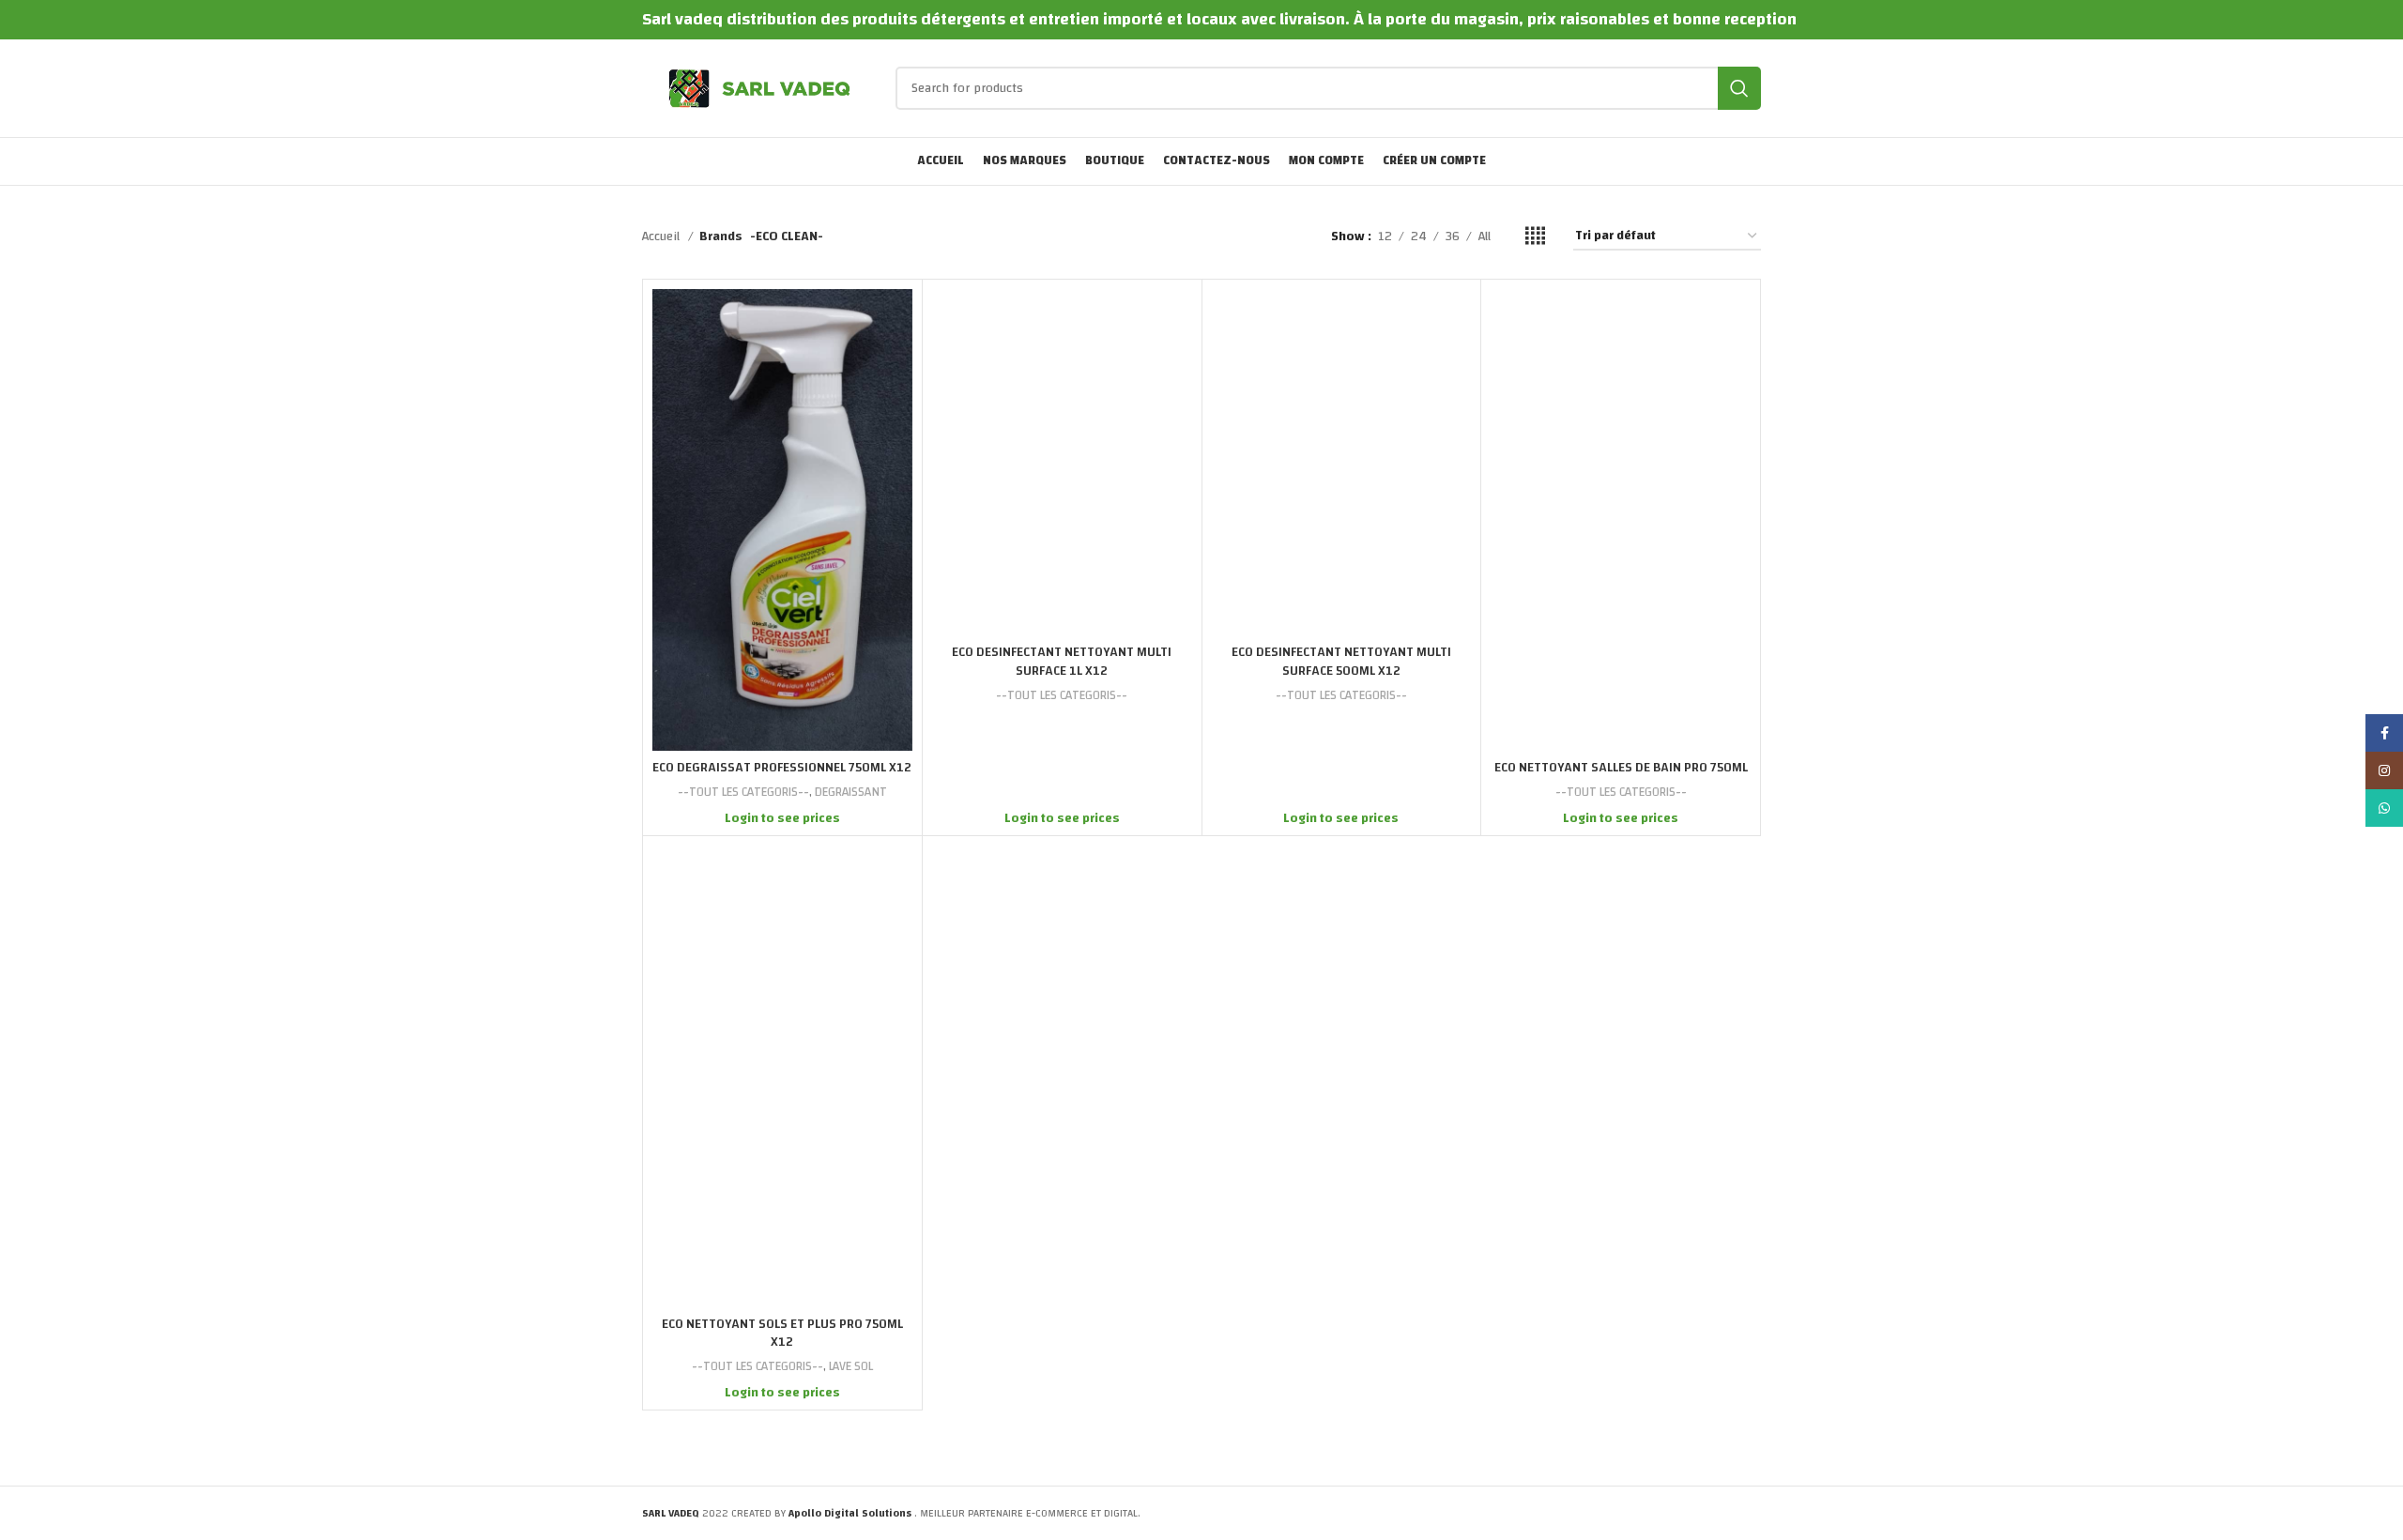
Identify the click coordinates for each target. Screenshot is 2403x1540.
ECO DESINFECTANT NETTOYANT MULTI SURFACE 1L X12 (1062, 662)
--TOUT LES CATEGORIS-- (743, 793)
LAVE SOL (851, 1367)
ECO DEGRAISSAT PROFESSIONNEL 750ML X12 (782, 768)
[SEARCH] (1739, 88)
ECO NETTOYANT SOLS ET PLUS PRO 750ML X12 (782, 1334)
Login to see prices (782, 818)
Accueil (663, 236)
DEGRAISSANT (851, 793)
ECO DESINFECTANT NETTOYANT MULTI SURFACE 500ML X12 (1341, 662)
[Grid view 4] (1535, 236)
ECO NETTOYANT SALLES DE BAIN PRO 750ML (1621, 768)
